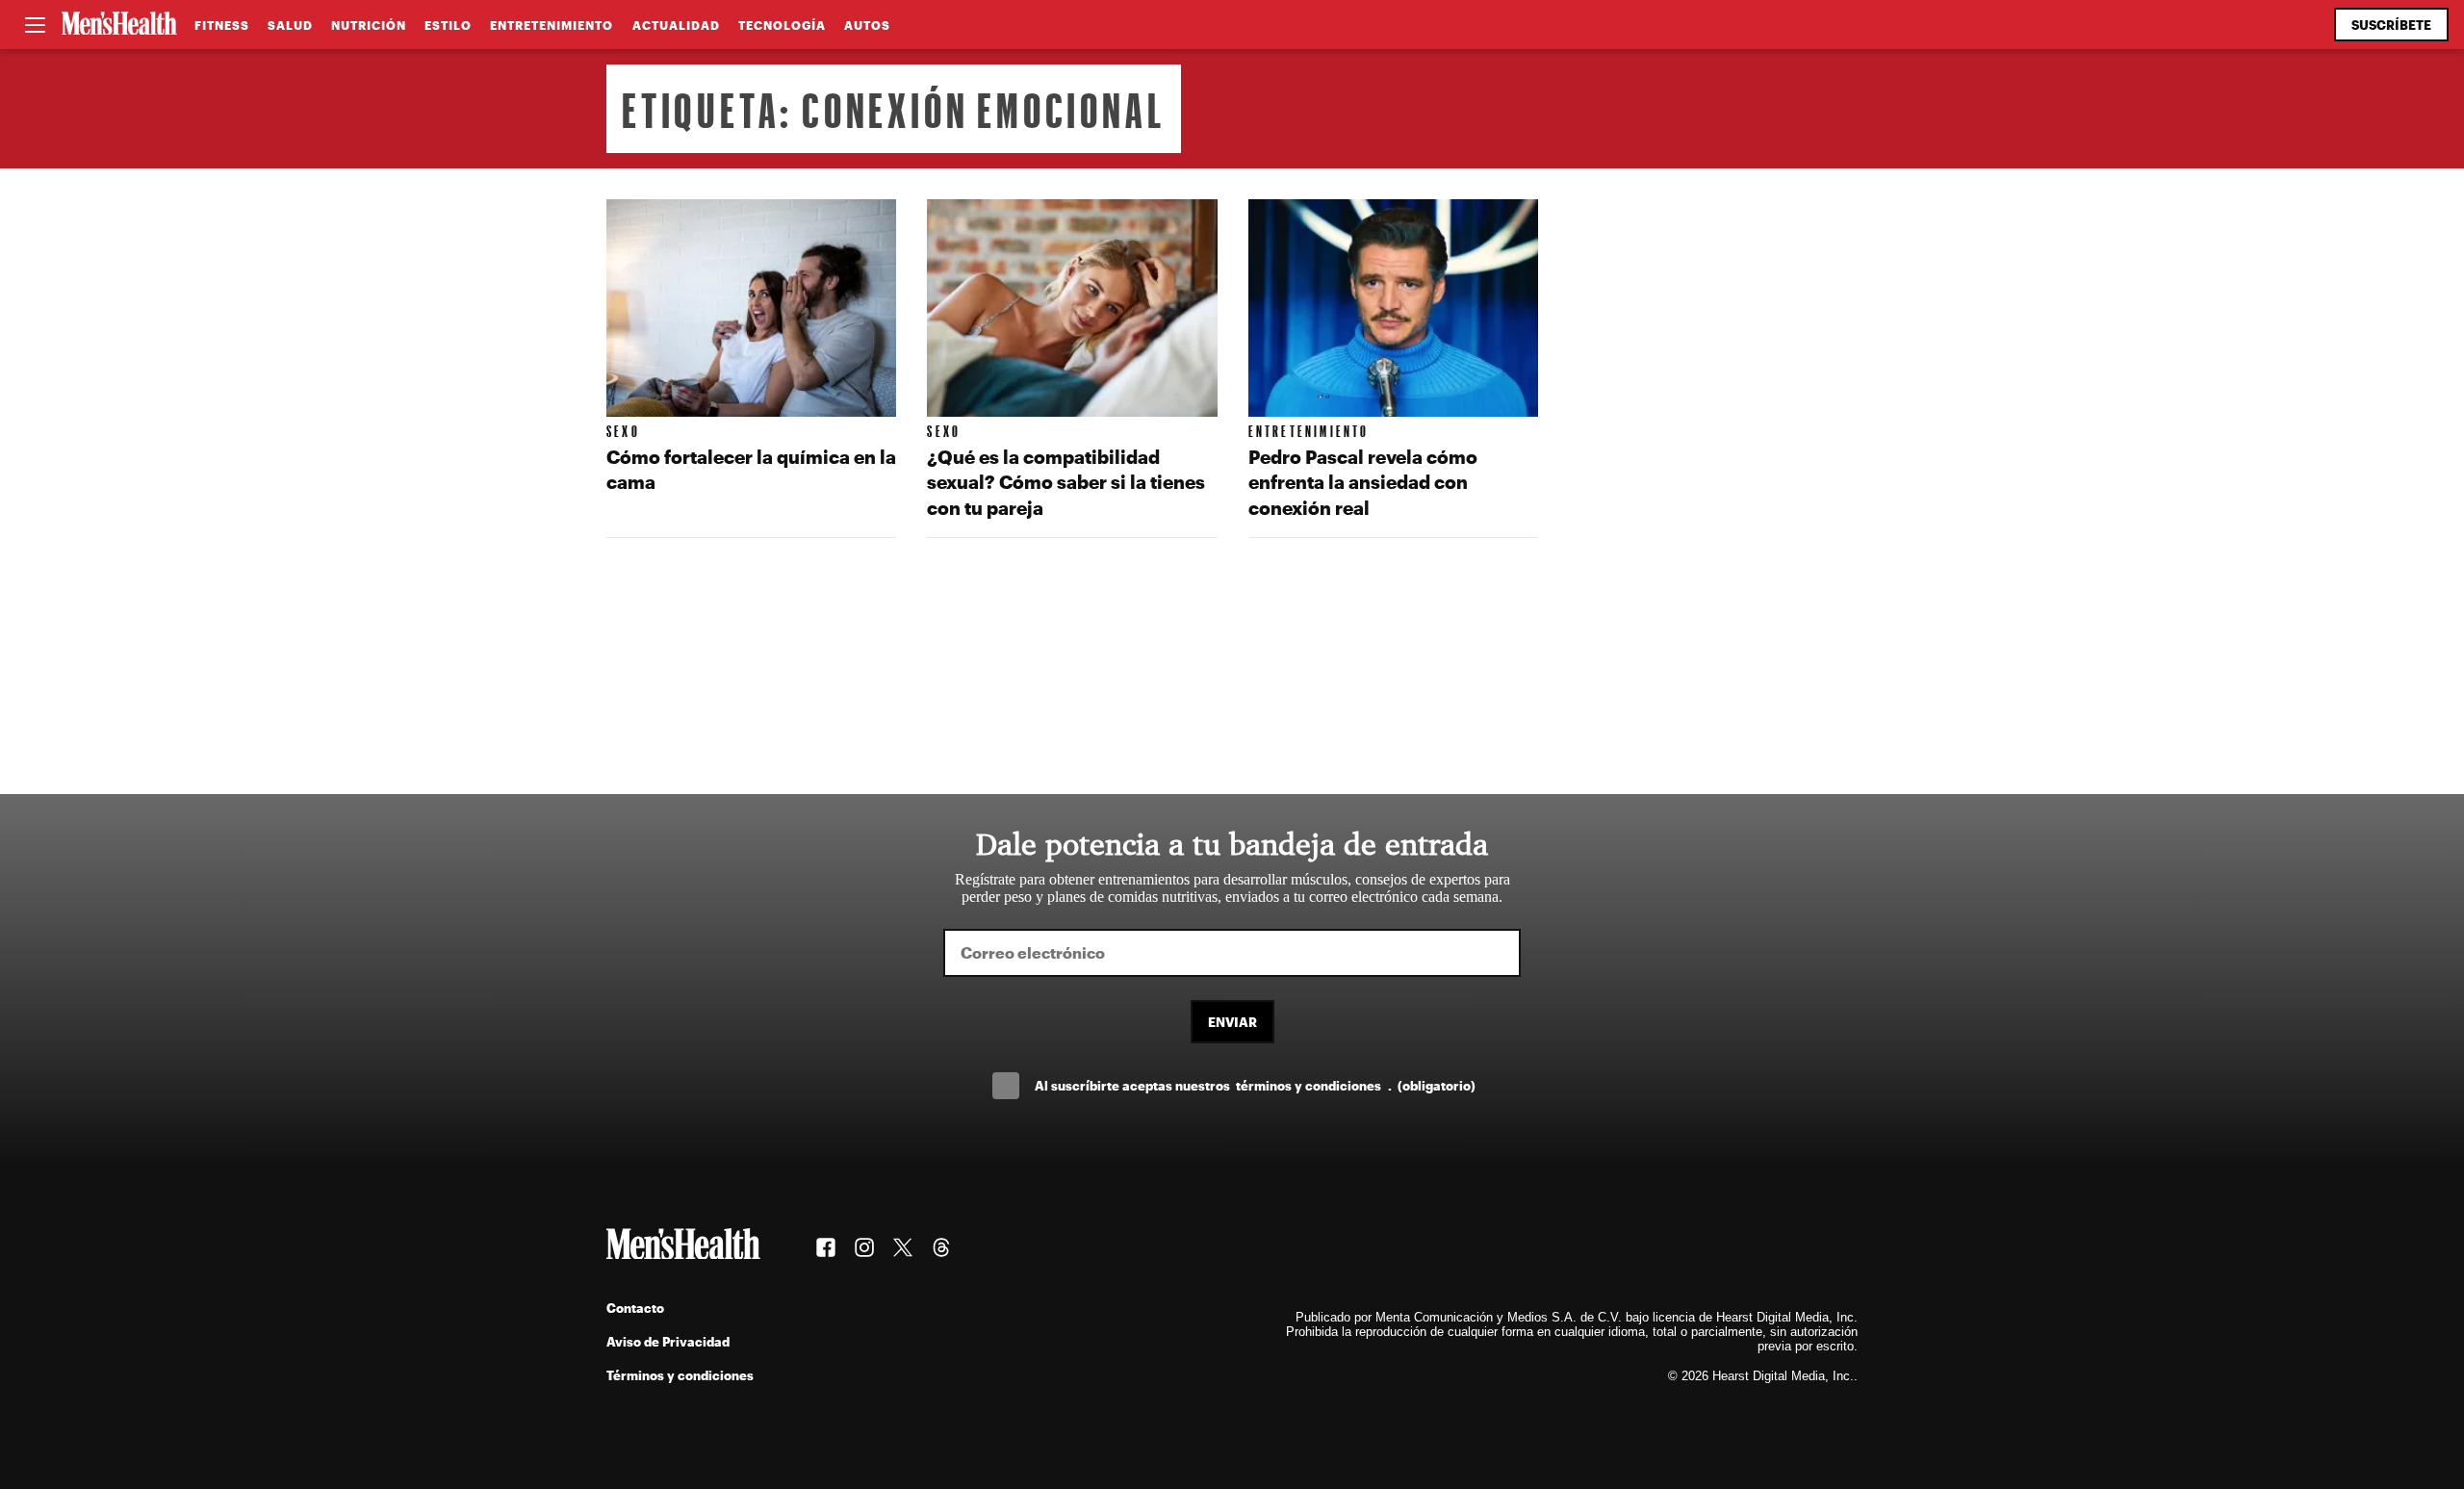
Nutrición (369, 25)
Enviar (1232, 1022)
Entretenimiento (552, 25)
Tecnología (782, 25)
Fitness (222, 25)
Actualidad (676, 25)
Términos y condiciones (680, 1375)
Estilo (448, 25)
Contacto (635, 1308)
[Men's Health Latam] (119, 25)
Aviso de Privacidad (668, 1341)
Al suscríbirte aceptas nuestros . (1255, 1085)
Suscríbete (2391, 25)
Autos (867, 25)
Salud (290, 25)
